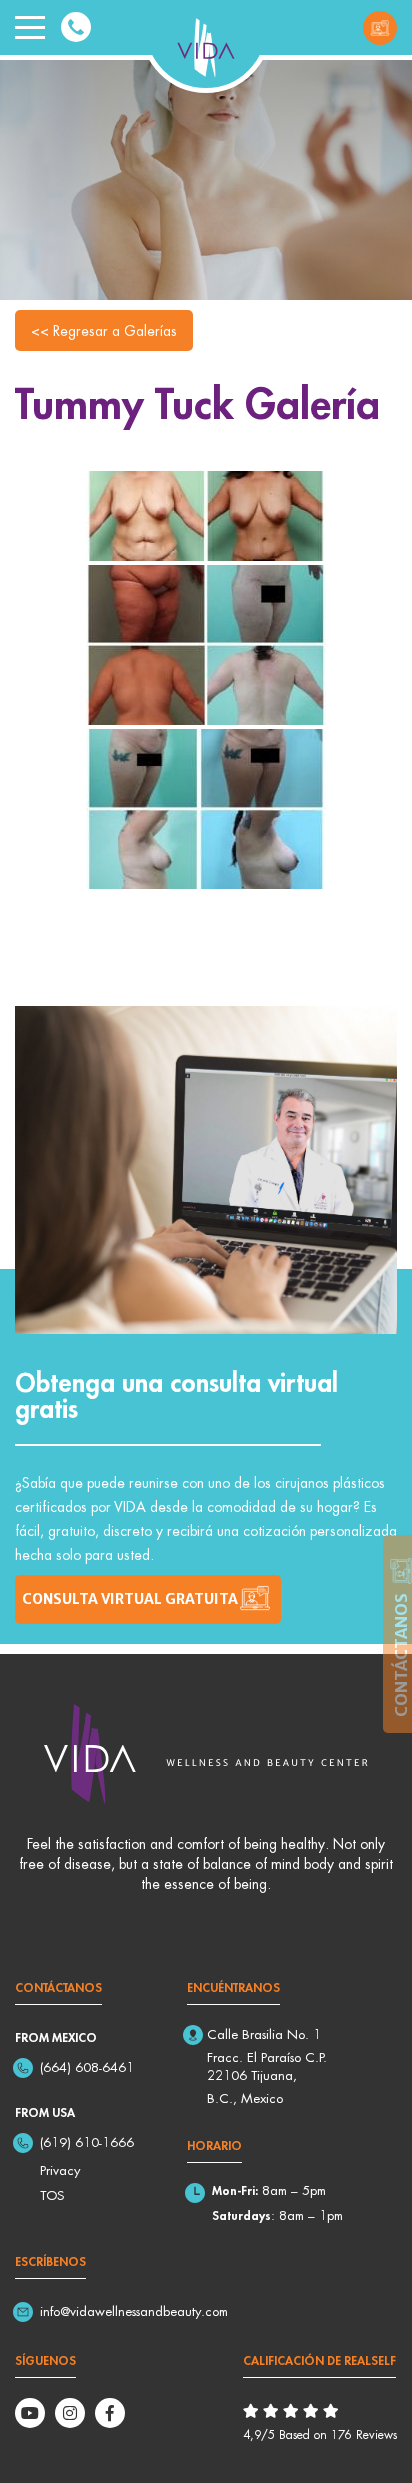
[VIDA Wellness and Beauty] (206, 44)
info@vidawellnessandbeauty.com (134, 2311)
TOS (52, 2195)
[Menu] (30, 28)
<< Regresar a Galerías (104, 330)
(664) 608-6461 (87, 2067)
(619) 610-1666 (87, 2142)
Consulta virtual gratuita (130, 1599)
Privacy (60, 2170)
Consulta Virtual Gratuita (380, 28)
